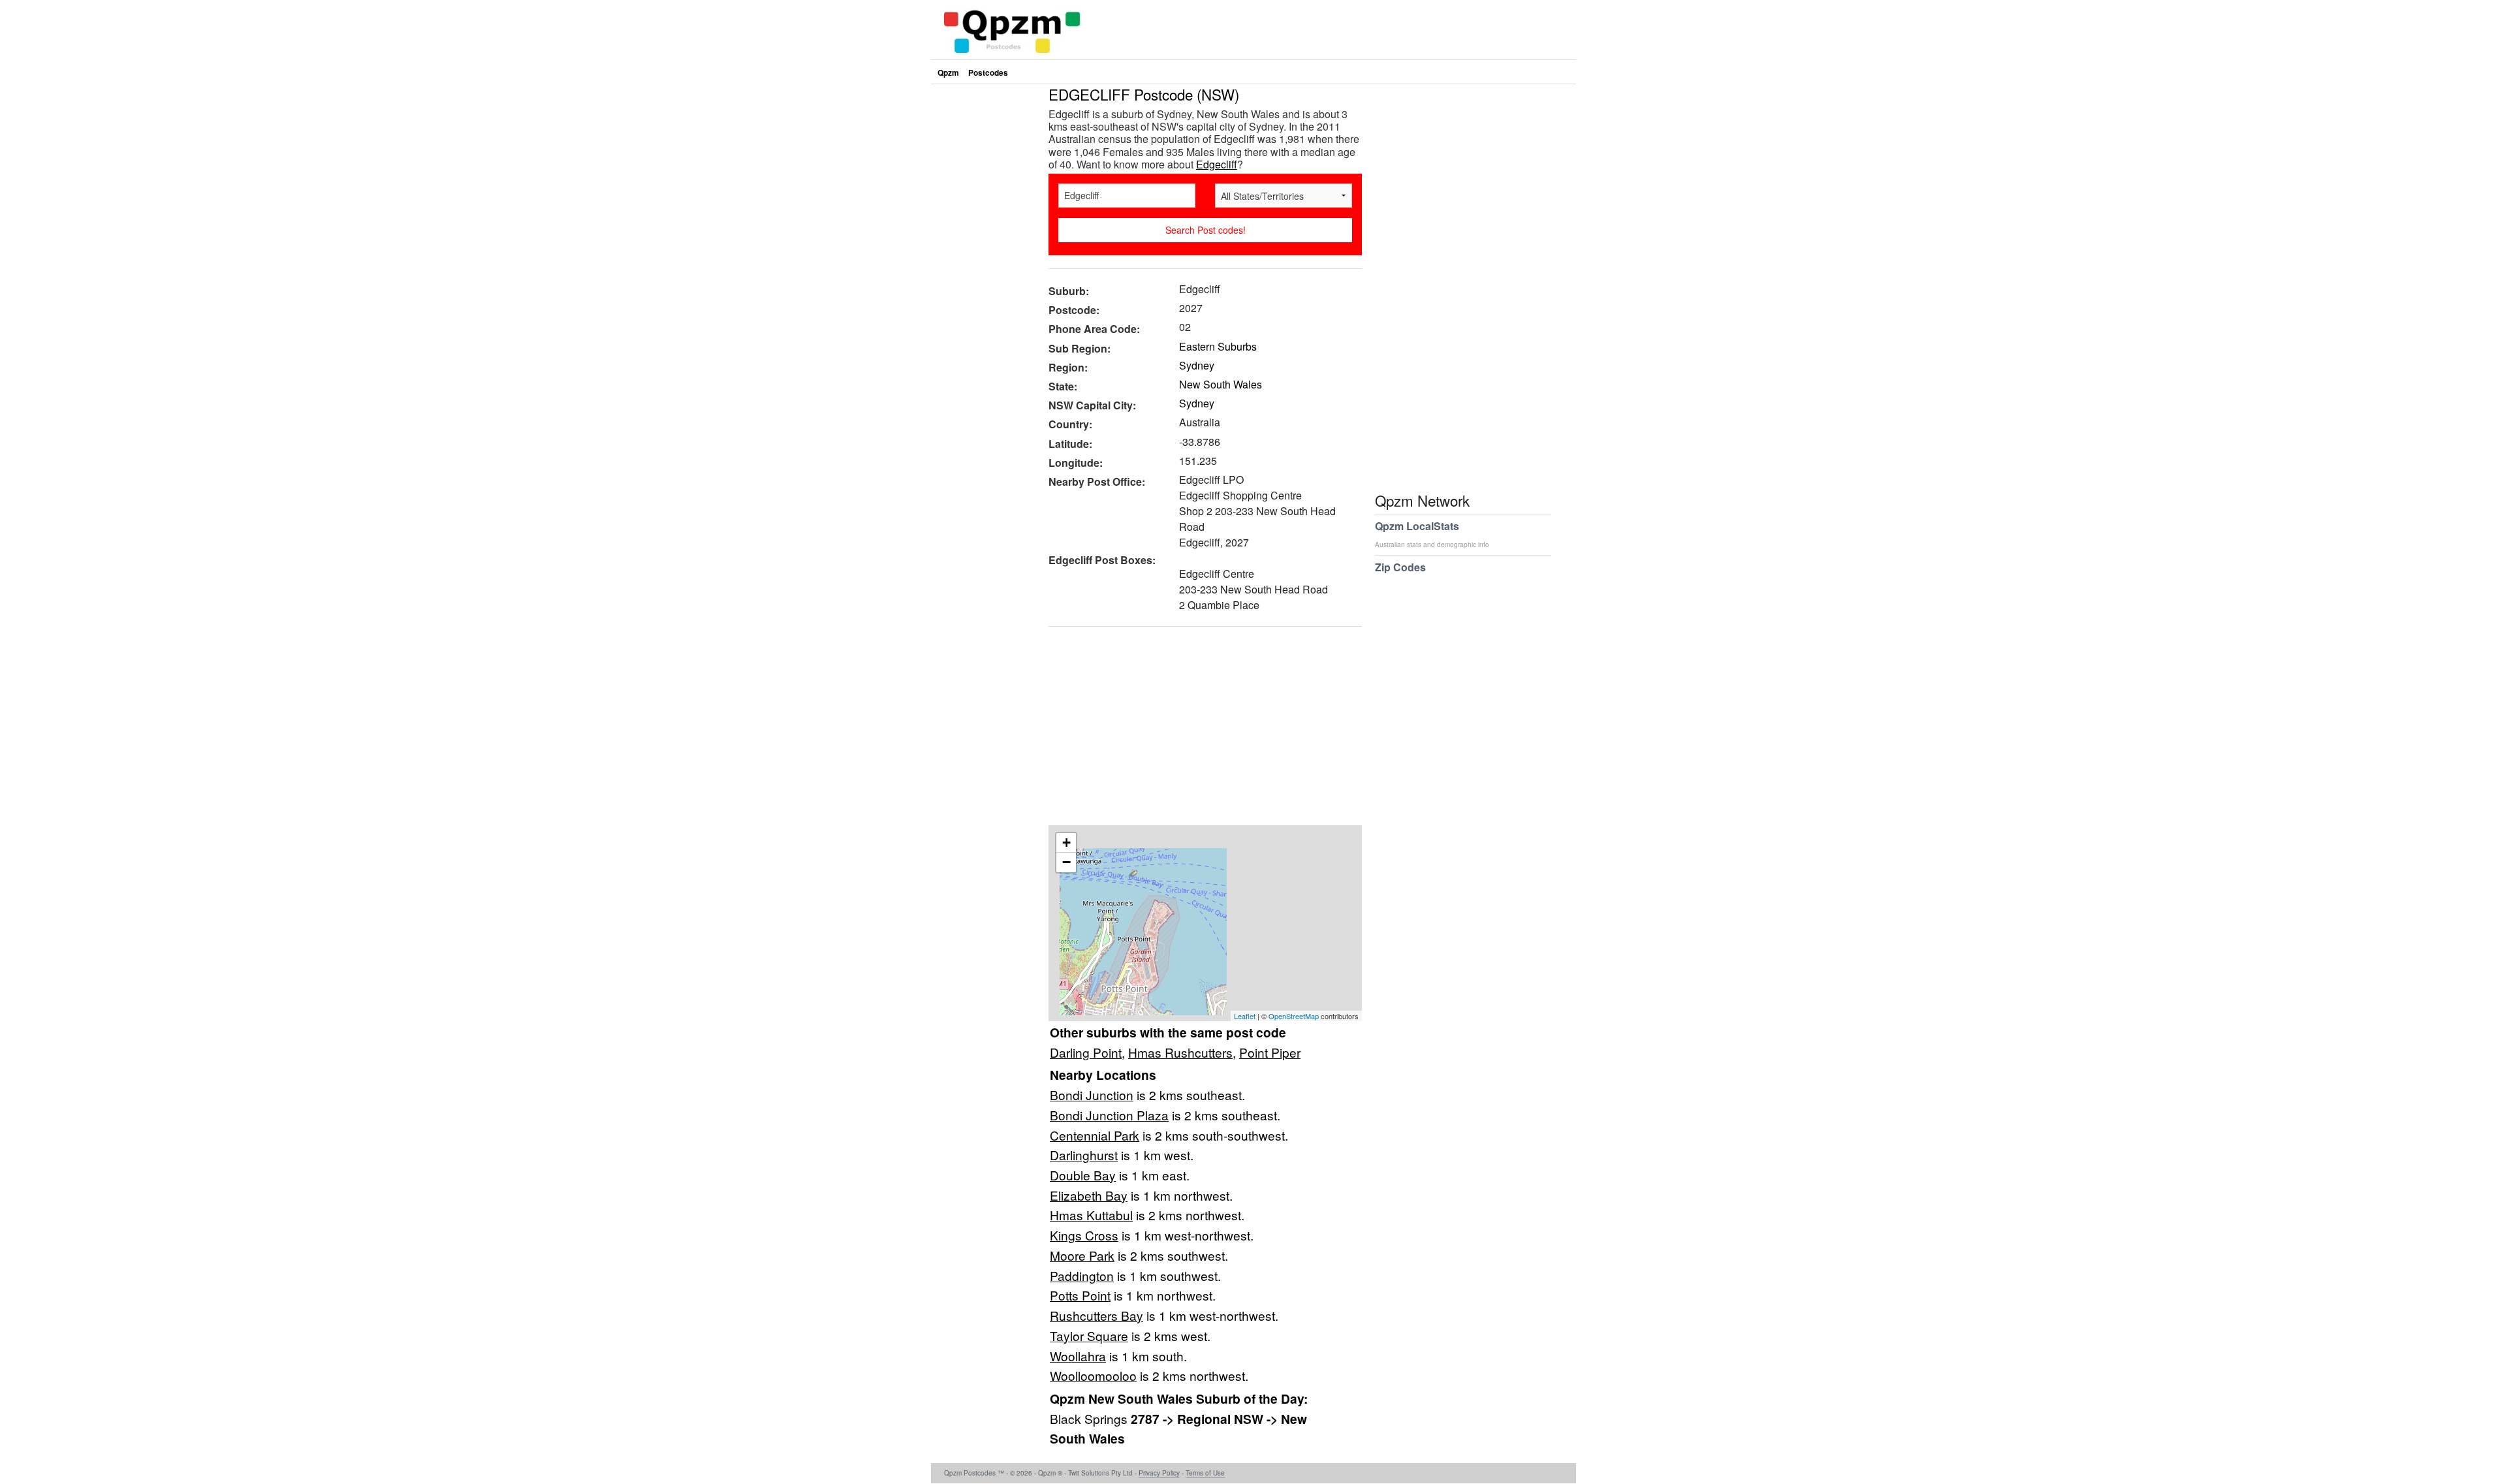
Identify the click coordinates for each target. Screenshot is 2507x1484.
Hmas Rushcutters (1180, 1052)
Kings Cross (1084, 1235)
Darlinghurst (1084, 1155)
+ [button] (1066, 843)
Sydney (1197, 365)
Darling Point (1086, 1052)
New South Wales (1221, 384)
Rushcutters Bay (1096, 1315)
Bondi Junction (1092, 1095)
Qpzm (948, 72)
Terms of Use (1205, 1473)
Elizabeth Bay (1089, 1195)
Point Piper (1270, 1052)
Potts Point (1080, 1295)
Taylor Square (1089, 1335)
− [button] (1066, 862)
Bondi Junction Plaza (1109, 1115)
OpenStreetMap (1294, 1016)
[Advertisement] (1199, 731)
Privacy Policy (1159, 1473)
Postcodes (988, 72)
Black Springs (1090, 1418)
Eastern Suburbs (1218, 346)
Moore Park (1082, 1255)
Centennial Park (1095, 1135)
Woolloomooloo (1093, 1375)
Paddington (1082, 1275)
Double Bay (1083, 1175)
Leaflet (1245, 1016)
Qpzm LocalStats (1432, 534)
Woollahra (1078, 1356)
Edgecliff (1217, 164)
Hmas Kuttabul (1091, 1215)
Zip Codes (1400, 567)
